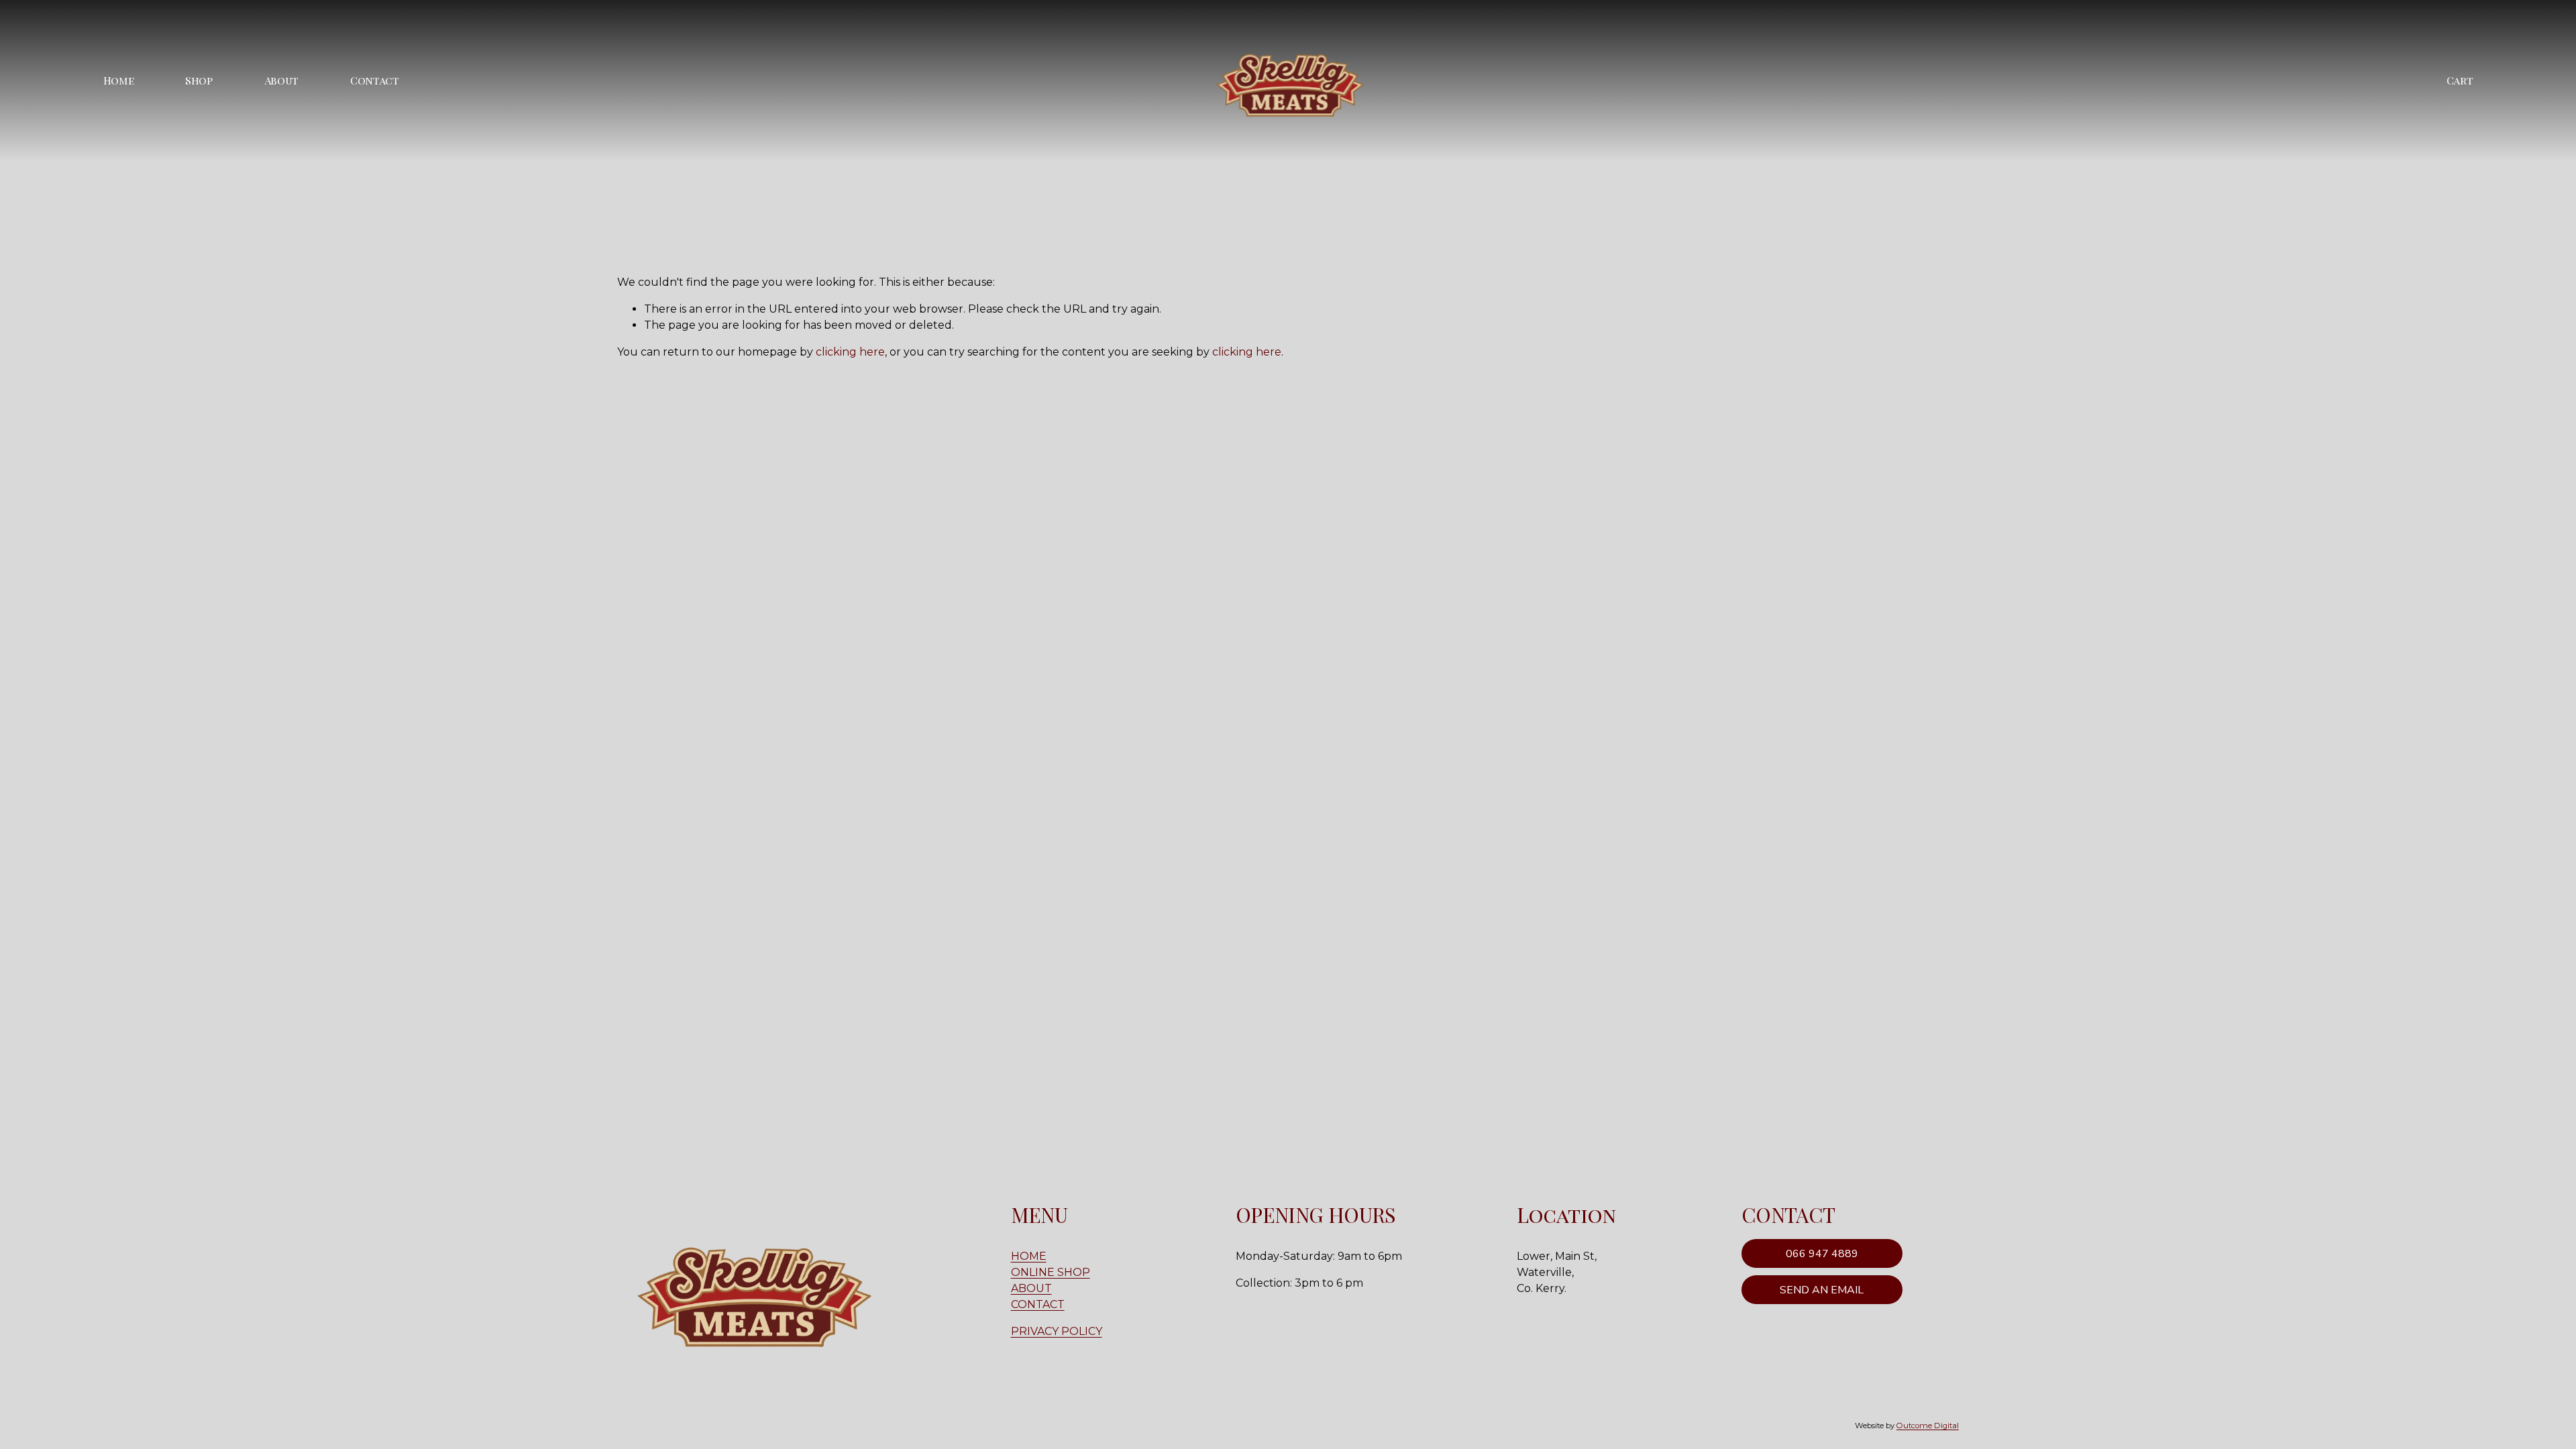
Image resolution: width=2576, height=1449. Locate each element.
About (281, 80)
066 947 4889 (1822, 1254)
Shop (199, 80)
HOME (1029, 1256)
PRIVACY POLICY (1057, 1331)
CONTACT (1038, 1304)
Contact (375, 80)
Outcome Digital (1928, 1426)
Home (119, 80)
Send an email (1822, 1290)
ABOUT (1031, 1288)
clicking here (850, 352)
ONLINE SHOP (1051, 1272)
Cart (2460, 80)
